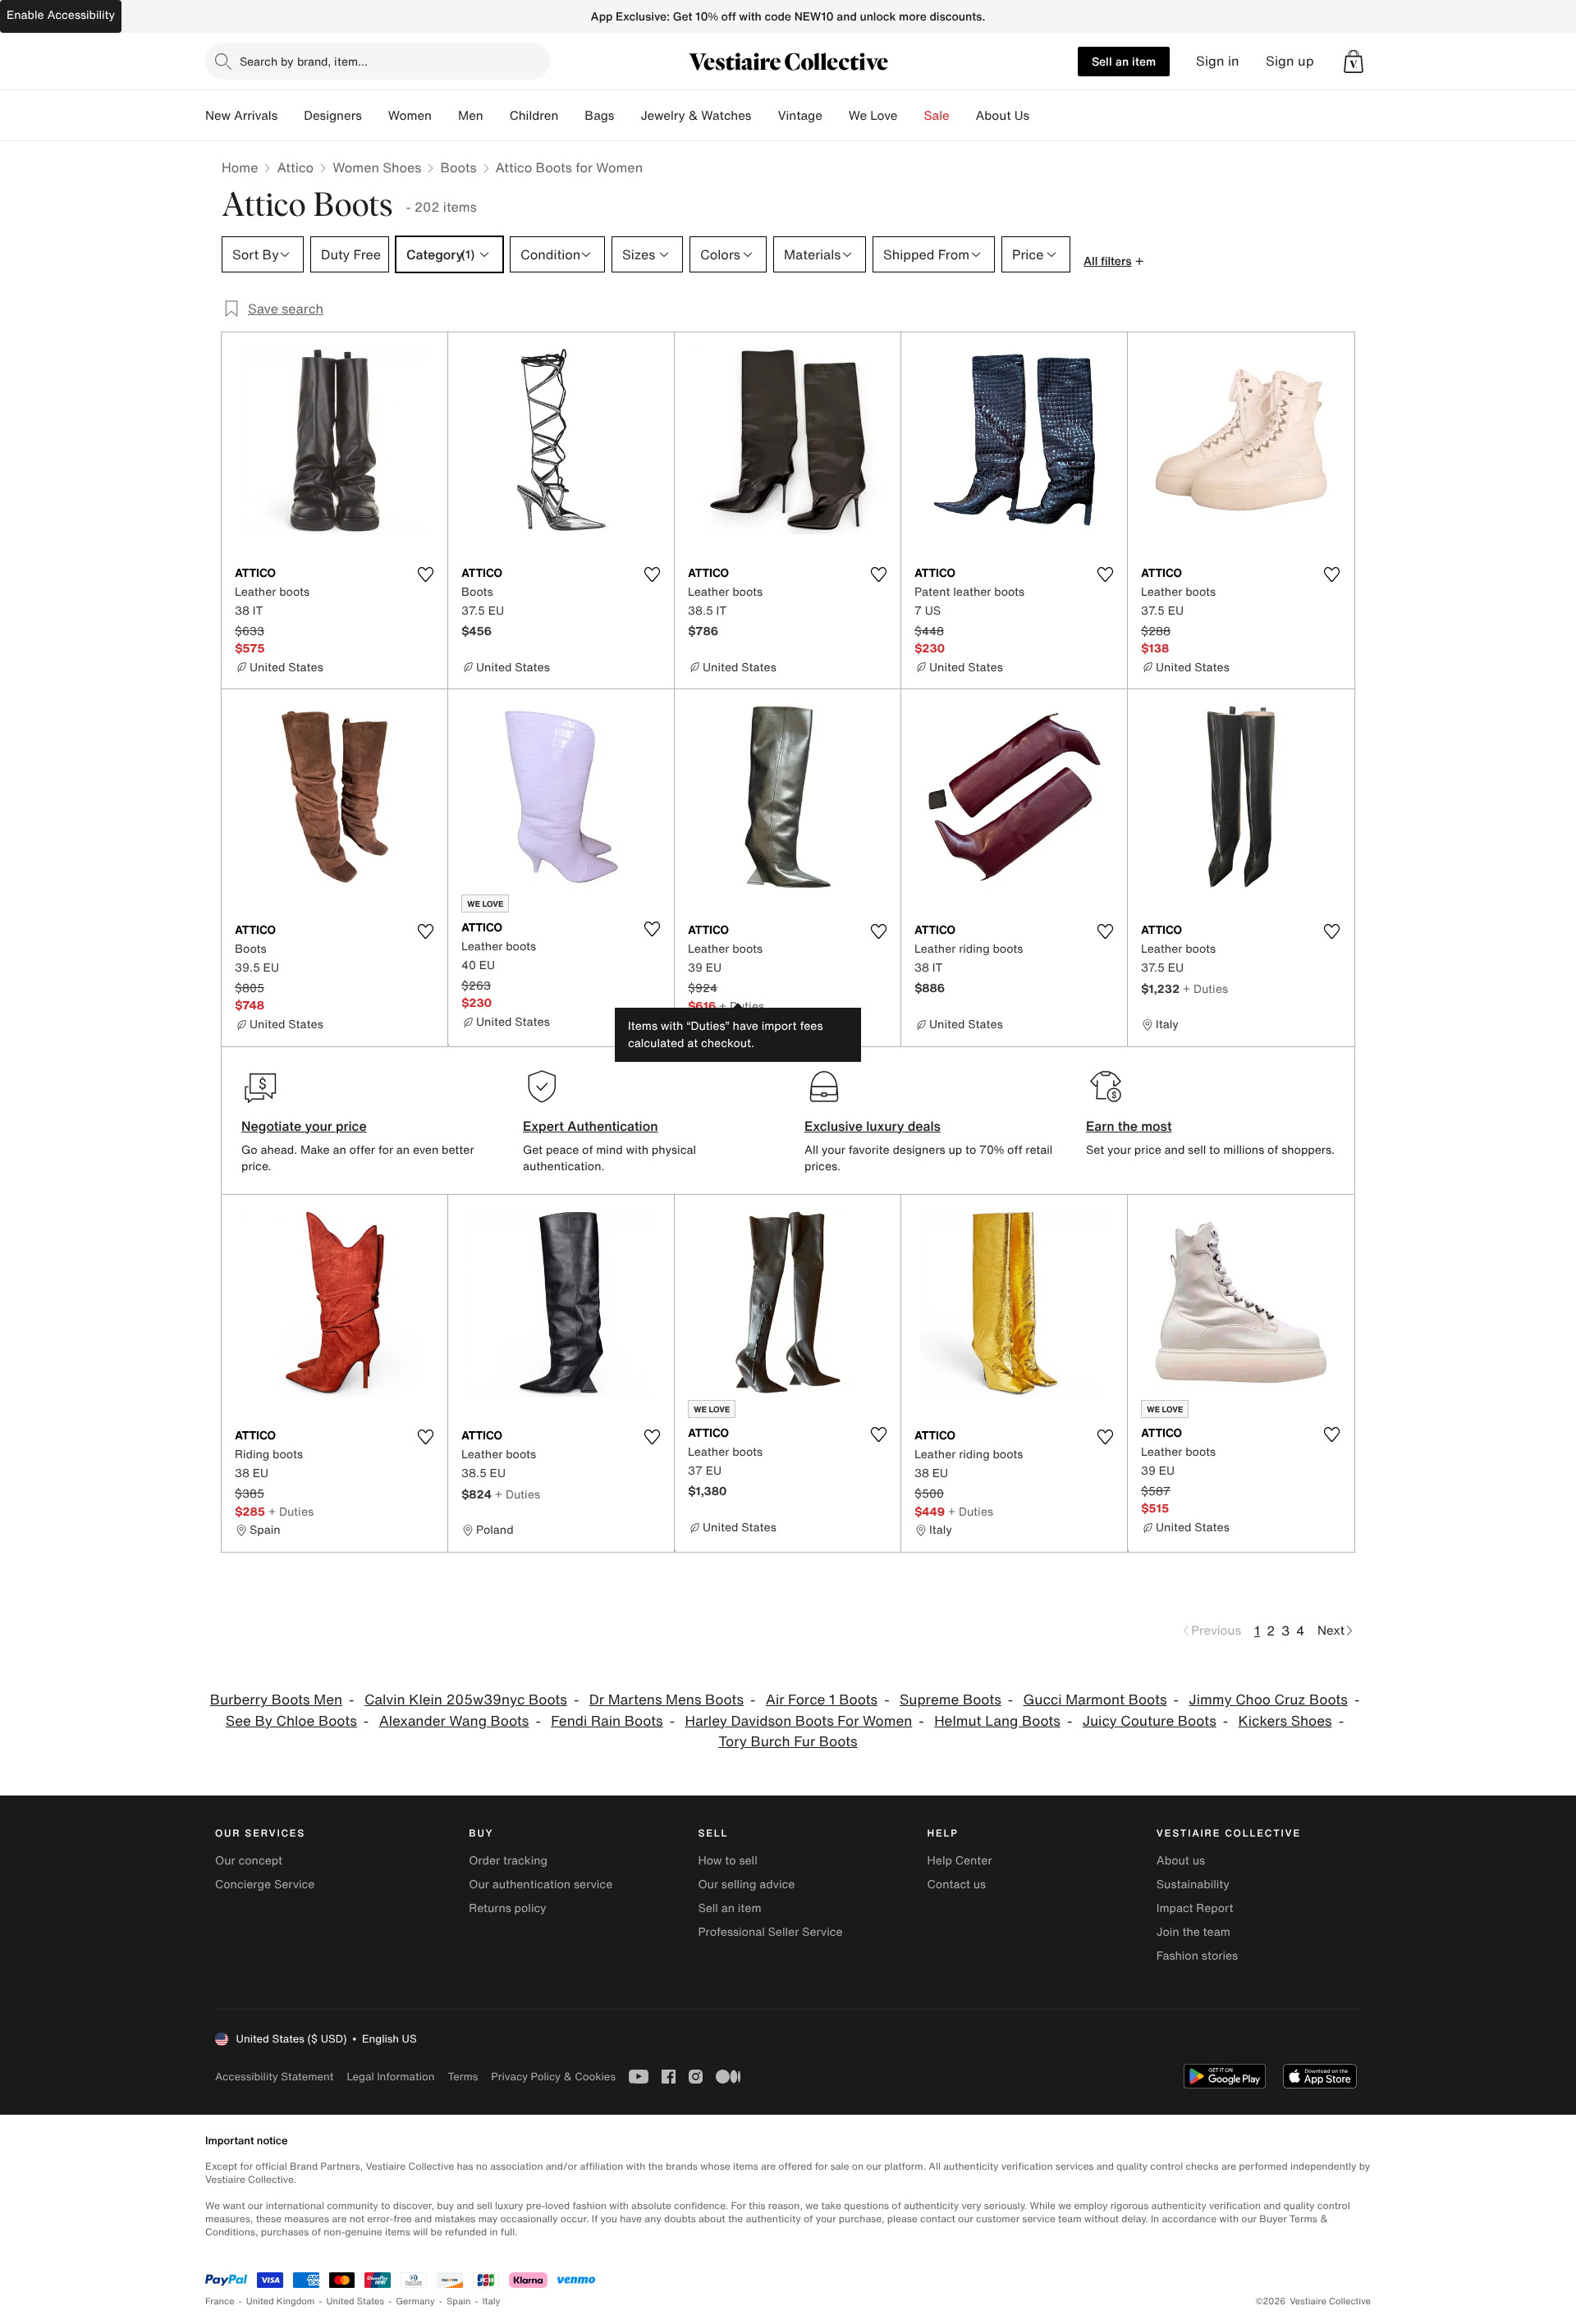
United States (356, 2301)
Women (410, 116)
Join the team (1193, 1932)
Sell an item (1124, 61)
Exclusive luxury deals (873, 1126)
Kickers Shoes (1285, 1721)
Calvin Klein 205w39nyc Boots (466, 1700)
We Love (873, 116)
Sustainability (1193, 1885)
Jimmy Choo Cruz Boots (1268, 1700)
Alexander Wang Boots (454, 1721)
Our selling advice (746, 1885)
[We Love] (911, 116)
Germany (415, 2301)
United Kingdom (281, 2301)
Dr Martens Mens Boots (667, 1700)
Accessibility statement (274, 2077)
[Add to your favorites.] (425, 574)
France (220, 2301)
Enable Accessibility (61, 15)
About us (1181, 1861)
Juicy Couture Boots (1150, 1721)
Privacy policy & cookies (553, 2077)
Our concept (249, 1861)
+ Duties (742, 1006)
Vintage (799, 116)
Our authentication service (541, 1885)
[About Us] (1042, 116)
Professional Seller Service (770, 1932)
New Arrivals (241, 116)
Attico (295, 167)
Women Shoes (377, 167)
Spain (459, 2301)
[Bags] (627, 116)
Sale (937, 116)
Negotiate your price (304, 1126)
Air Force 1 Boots (822, 1700)
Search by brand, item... (304, 61)
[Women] (445, 116)
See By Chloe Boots (291, 1721)
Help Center (960, 1861)
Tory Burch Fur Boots (788, 1742)
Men (471, 116)
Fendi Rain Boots (607, 1721)
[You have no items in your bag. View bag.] (1354, 62)
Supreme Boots (951, 1700)
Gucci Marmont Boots (1095, 1700)
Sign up (1290, 61)
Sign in (1218, 61)
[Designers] (375, 116)
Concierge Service (265, 1885)
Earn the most (1129, 1126)
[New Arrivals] (291, 116)
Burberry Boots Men (276, 1700)
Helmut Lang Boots (997, 1721)
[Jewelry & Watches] (764, 116)
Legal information (390, 2077)
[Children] (571, 116)
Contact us (957, 1885)
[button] (1354, 62)
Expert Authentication (591, 1126)
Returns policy (507, 1908)
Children (534, 116)
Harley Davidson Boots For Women (798, 1721)
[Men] (497, 116)
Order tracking (508, 1861)
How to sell (727, 1861)
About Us (1003, 116)
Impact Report (1195, 1908)
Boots (458, 167)
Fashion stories (1197, 1956)
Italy (492, 2301)
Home (240, 167)
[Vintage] (836, 116)
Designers (333, 116)
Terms (463, 2077)
